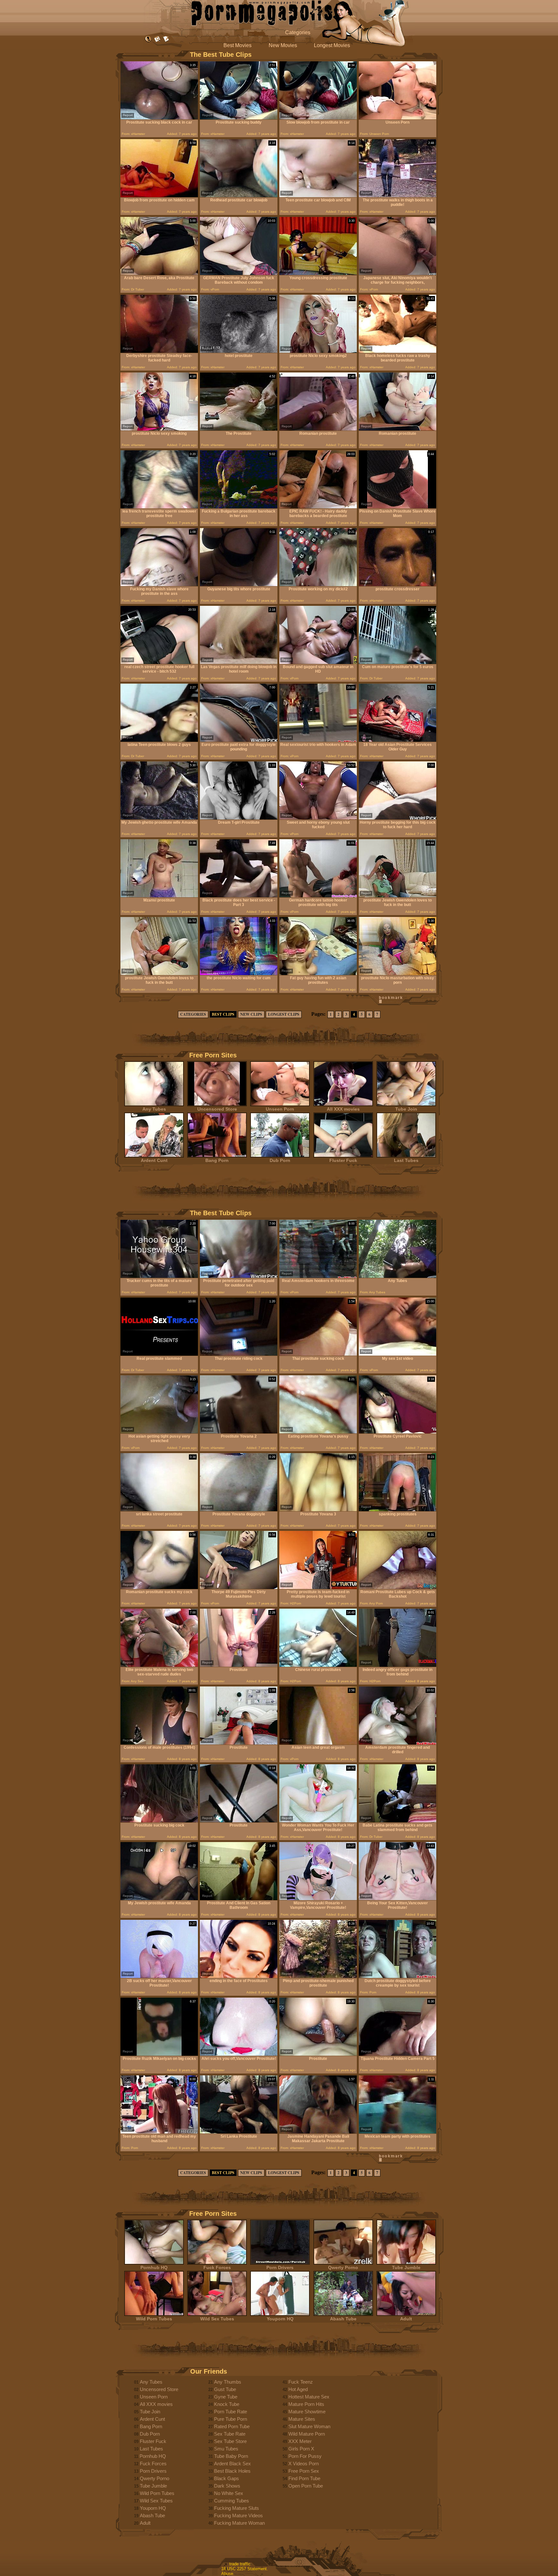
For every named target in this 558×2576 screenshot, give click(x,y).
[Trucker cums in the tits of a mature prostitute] (159, 1276)
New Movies (283, 45)
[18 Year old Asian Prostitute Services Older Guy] (398, 740)
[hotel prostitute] (239, 351)
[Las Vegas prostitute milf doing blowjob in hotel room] (239, 662)
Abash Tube (343, 2319)
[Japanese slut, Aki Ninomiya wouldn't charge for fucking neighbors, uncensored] (398, 274)
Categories (298, 32)
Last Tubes (406, 1160)
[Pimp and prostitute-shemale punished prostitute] (318, 1976)
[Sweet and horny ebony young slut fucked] (318, 818)
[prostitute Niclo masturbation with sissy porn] (398, 974)
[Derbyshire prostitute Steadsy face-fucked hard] (159, 351)
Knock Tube (227, 2404)
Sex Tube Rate (230, 2434)
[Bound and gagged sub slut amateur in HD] (318, 662)
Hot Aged (298, 2389)
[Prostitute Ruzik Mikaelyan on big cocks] (159, 2054)
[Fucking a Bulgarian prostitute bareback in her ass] (239, 507)
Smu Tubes (226, 2449)
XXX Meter (300, 2441)
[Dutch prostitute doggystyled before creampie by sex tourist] (398, 1976)
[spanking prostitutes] (398, 1510)
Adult (406, 2319)
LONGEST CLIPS (284, 1014)
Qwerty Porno (343, 2267)
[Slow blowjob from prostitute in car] (318, 118)
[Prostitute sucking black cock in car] (159, 118)
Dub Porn (280, 1160)
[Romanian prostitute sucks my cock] (159, 1588)
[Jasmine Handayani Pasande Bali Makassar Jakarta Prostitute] (318, 2132)
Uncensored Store (217, 1109)
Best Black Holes (232, 2471)
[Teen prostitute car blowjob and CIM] (318, 196)
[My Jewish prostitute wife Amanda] (159, 1899)
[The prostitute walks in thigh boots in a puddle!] (398, 196)
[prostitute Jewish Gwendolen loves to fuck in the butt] (398, 896)
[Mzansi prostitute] (159, 896)
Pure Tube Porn (231, 2419)
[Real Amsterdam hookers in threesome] (318, 1276)
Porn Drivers (280, 2267)
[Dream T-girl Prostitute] (239, 818)
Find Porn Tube (304, 2478)
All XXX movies (343, 1109)
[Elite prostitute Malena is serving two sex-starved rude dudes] (159, 1665)
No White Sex (229, 2493)
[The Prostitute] (239, 429)
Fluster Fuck (343, 1160)
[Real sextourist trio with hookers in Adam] (318, 740)
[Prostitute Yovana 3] (318, 1510)
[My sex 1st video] (398, 1354)
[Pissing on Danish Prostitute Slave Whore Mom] (398, 507)
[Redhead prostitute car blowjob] (239, 196)
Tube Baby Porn (231, 2456)
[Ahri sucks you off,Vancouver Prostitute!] (239, 2054)
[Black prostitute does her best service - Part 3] (239, 896)
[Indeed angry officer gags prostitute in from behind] (398, 1665)
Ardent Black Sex (232, 2464)
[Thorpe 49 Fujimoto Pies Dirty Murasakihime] (239, 1588)
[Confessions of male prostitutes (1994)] (159, 1743)
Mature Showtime (307, 2412)
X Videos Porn (304, 2464)
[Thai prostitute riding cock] (239, 1354)
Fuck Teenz (301, 2382)
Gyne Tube (226, 2397)
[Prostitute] (239, 1665)
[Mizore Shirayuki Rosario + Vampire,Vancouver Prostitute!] (318, 1899)
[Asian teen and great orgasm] (318, 1743)
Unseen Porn (280, 1109)
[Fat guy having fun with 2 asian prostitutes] (318, 974)
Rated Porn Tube (232, 2426)
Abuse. (228, 2574)
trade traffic (240, 2564)
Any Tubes (154, 1109)
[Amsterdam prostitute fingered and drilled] (398, 1743)
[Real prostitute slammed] (159, 1354)
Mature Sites (302, 2419)
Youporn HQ (280, 2319)
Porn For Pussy (305, 2456)
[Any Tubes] (398, 1276)
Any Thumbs (228, 2382)
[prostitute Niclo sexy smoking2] (318, 351)
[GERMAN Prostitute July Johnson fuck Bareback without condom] (239, 274)
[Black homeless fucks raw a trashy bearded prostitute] (398, 351)
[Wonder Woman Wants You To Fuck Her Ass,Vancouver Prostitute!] (318, 1821)
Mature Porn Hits (306, 2404)
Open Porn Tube (306, 2486)
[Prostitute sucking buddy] (239, 118)
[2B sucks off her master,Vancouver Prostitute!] (159, 1976)
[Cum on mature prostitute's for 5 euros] (398, 662)
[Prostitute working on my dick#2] (318, 585)
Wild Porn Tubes (154, 2319)
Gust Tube (225, 2389)
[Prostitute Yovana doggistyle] (239, 1510)
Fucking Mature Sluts (237, 2508)
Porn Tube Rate (231, 2412)
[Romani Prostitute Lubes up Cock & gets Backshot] (398, 1588)
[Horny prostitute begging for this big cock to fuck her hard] (398, 818)
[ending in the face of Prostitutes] (239, 1976)
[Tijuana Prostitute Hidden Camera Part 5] (398, 2054)
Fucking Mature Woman (239, 2523)
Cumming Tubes (232, 2501)
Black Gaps (227, 2478)
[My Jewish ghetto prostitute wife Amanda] (159, 818)
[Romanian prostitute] (318, 429)
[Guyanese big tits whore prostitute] (239, 585)
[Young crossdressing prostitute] (318, 274)
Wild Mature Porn (307, 2434)
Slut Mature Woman (309, 2426)
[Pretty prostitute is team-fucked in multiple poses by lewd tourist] (318, 1588)
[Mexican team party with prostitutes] (398, 2132)
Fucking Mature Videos (238, 2515)
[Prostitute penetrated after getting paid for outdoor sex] (239, 1276)
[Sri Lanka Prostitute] (239, 2132)
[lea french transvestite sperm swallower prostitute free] (159, 507)
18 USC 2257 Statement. (245, 2569)
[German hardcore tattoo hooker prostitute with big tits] (318, 896)
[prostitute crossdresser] (398, 585)
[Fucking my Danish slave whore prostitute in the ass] (159, 585)
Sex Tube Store (230, 2441)
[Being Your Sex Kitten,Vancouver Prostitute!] (398, 1899)
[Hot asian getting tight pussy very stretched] (159, 1432)
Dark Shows (227, 2486)
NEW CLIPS (251, 1014)
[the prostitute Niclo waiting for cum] (239, 974)
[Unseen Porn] (398, 118)
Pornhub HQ (154, 2267)
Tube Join (406, 1109)
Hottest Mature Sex (309, 2397)
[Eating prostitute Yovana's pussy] (318, 1432)
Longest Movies (332, 45)
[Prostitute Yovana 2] (239, 1432)
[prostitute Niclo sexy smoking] (159, 429)
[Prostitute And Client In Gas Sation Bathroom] (239, 1899)
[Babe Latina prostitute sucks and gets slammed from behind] (398, 1821)
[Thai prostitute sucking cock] (318, 1354)
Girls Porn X (301, 2449)
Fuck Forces (217, 2267)
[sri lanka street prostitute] (159, 1510)
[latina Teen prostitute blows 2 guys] (159, 740)
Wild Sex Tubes (217, 2319)
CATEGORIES (193, 1014)
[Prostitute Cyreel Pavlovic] (398, 1432)
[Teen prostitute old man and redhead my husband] (159, 2132)
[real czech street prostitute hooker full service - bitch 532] (159, 662)
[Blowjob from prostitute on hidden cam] (159, 196)
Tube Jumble (406, 2267)
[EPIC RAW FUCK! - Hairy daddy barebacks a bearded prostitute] (318, 507)
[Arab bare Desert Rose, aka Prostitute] (159, 274)
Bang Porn (217, 1160)
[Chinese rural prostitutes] (318, 1665)
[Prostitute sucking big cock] (159, 1821)
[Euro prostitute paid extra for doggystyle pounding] (239, 740)
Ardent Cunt (154, 1160)
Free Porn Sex (304, 2471)
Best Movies (238, 45)
